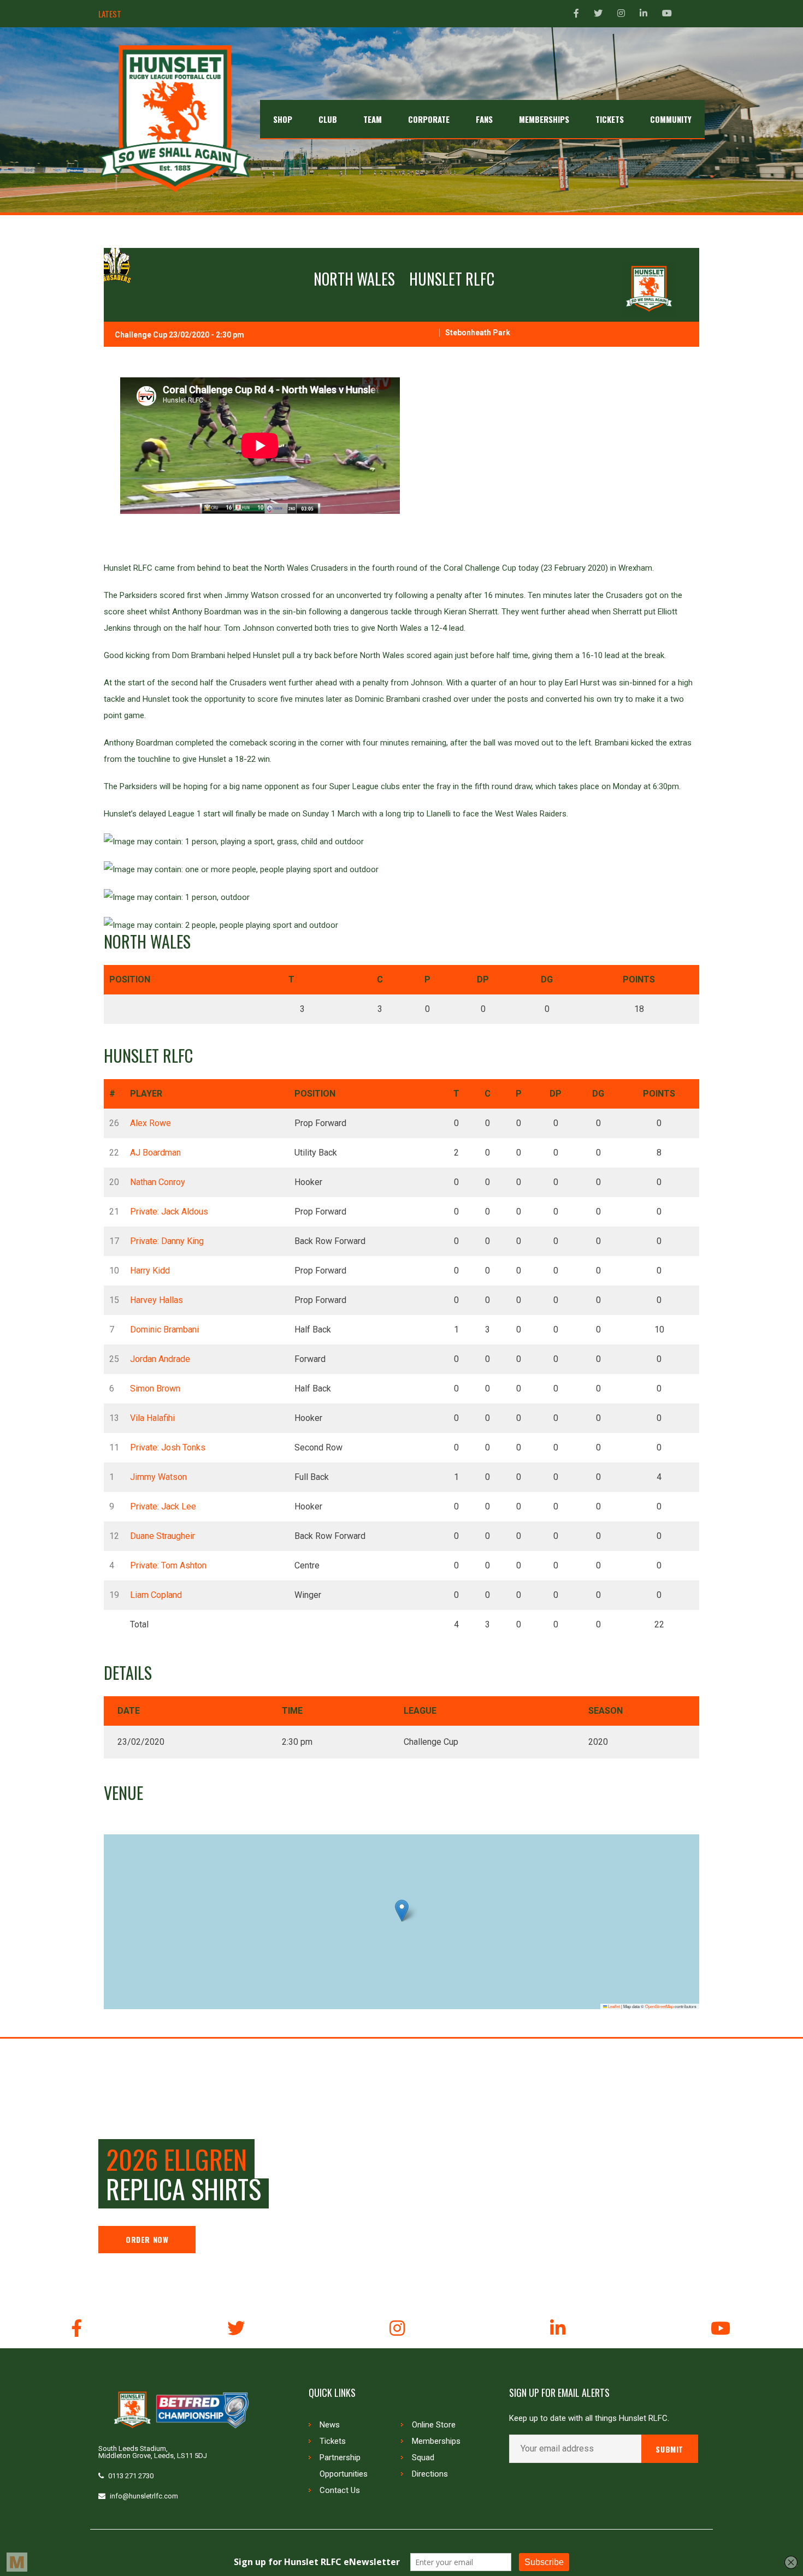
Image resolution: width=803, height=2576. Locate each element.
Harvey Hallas (157, 1300)
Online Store (434, 2425)
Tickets (333, 2441)
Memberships (436, 2441)
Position (130, 979)
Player (146, 1094)
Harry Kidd (150, 1271)
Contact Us (340, 2490)
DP (483, 979)
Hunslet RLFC (452, 279)
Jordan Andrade (160, 1359)
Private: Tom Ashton (168, 1565)
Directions (430, 2474)
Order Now (147, 2239)
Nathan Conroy (158, 1182)
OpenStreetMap (659, 2006)
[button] (402, 1911)
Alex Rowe (150, 1123)
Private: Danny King (167, 1241)
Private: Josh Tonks (168, 1447)
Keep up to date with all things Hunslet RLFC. (589, 2418)
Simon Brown (155, 1388)
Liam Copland (156, 1595)
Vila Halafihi (152, 1418)
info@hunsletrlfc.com (144, 2496)
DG (547, 979)
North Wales (354, 279)
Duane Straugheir (163, 1536)
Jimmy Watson (158, 1477)
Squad (423, 2457)
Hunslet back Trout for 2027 (179, 14)
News (330, 2425)
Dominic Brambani (164, 1330)
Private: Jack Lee (163, 1506)
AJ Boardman (155, 1153)
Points (639, 979)
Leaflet (613, 2006)
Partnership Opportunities (344, 2466)
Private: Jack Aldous (169, 1212)
